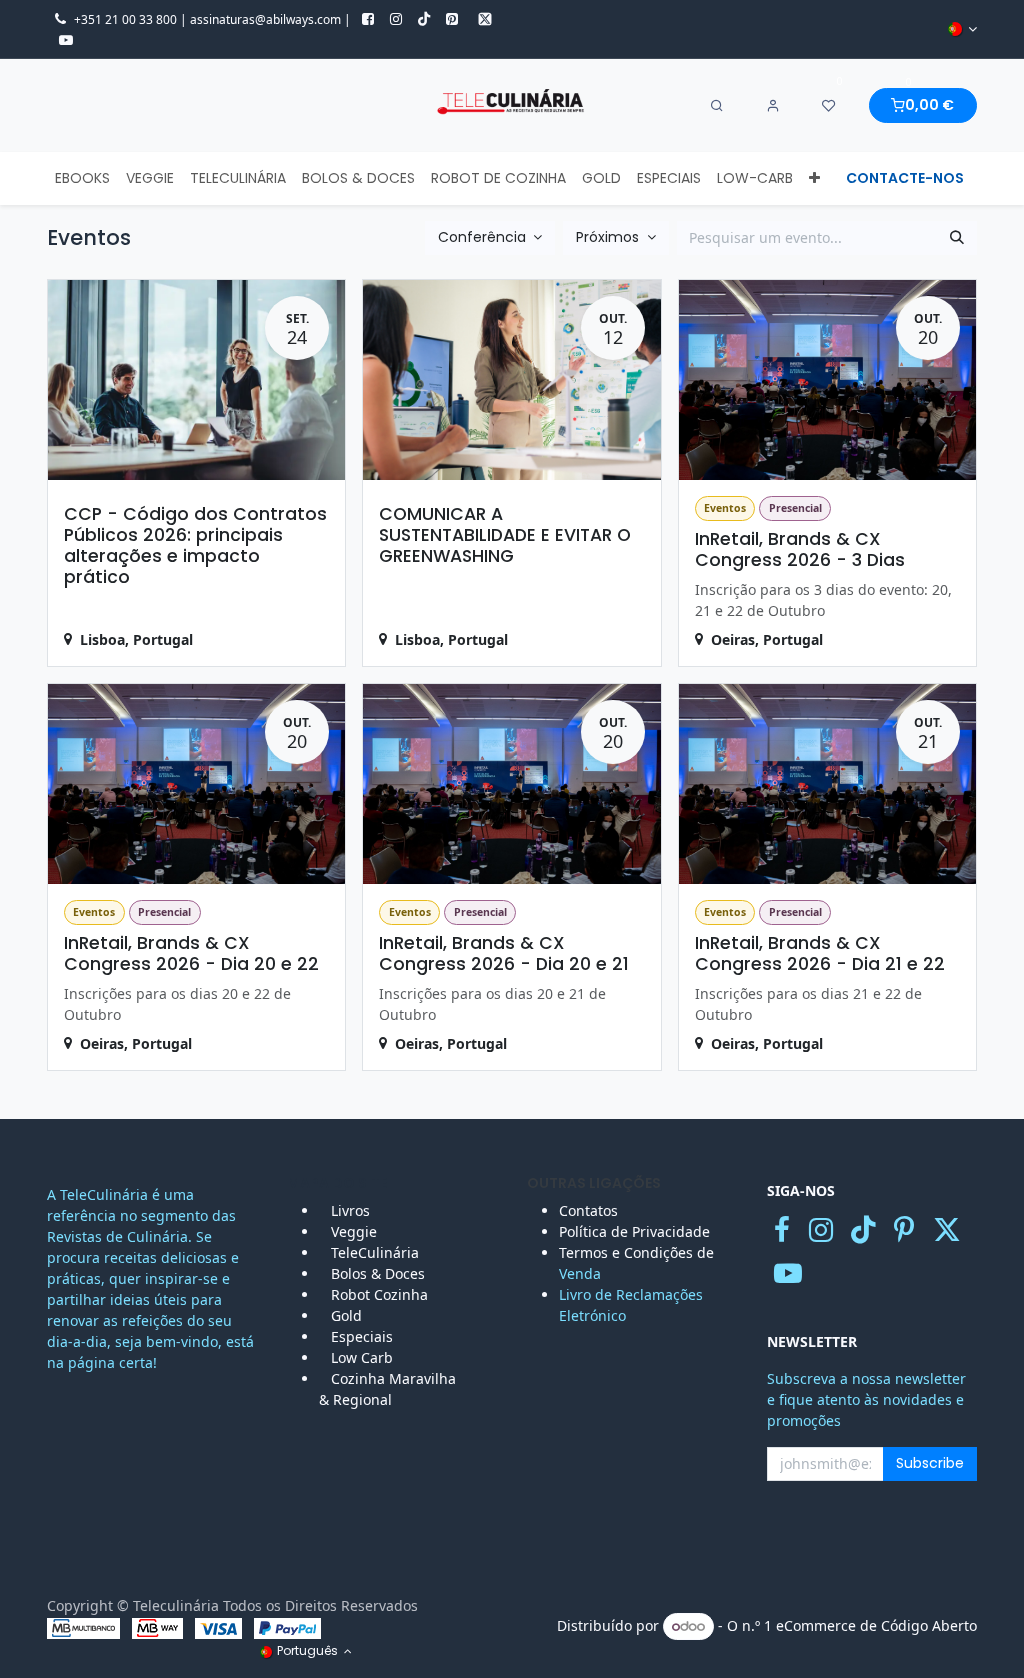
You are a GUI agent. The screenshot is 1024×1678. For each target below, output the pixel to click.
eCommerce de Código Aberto (876, 1625)
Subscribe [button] (930, 1463)
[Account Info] (773, 106)
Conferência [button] (484, 237)
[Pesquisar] (957, 238)
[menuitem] (82, 178)
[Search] (717, 106)
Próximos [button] (609, 237)
